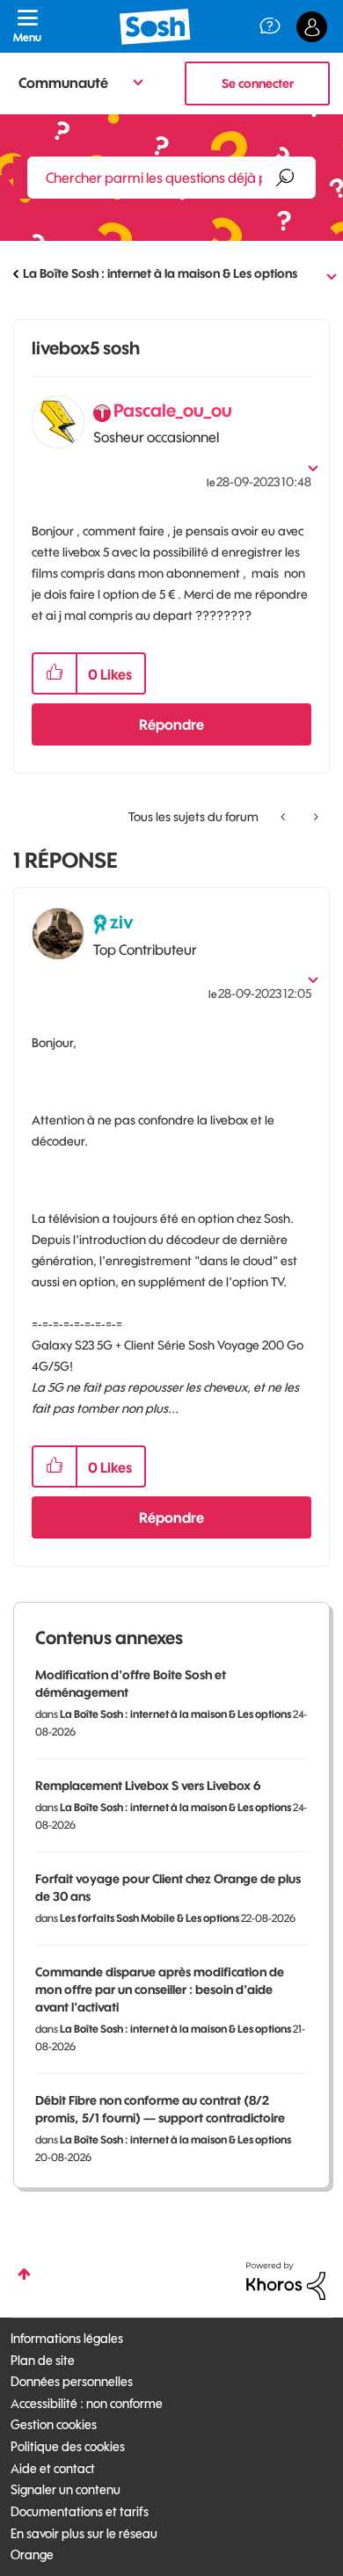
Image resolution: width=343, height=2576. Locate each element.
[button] (55, 673)
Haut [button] (24, 2274)
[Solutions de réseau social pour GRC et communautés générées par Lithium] (286, 2280)
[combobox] (171, 178)
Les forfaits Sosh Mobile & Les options (150, 1918)
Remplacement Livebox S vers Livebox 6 (148, 1786)
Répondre (171, 724)
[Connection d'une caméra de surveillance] (285, 817)
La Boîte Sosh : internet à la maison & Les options (160, 273)
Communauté (63, 83)
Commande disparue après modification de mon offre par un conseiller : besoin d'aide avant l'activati (160, 1990)
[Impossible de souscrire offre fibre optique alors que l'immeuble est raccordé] (314, 817)
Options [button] (318, 274)
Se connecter (258, 84)
